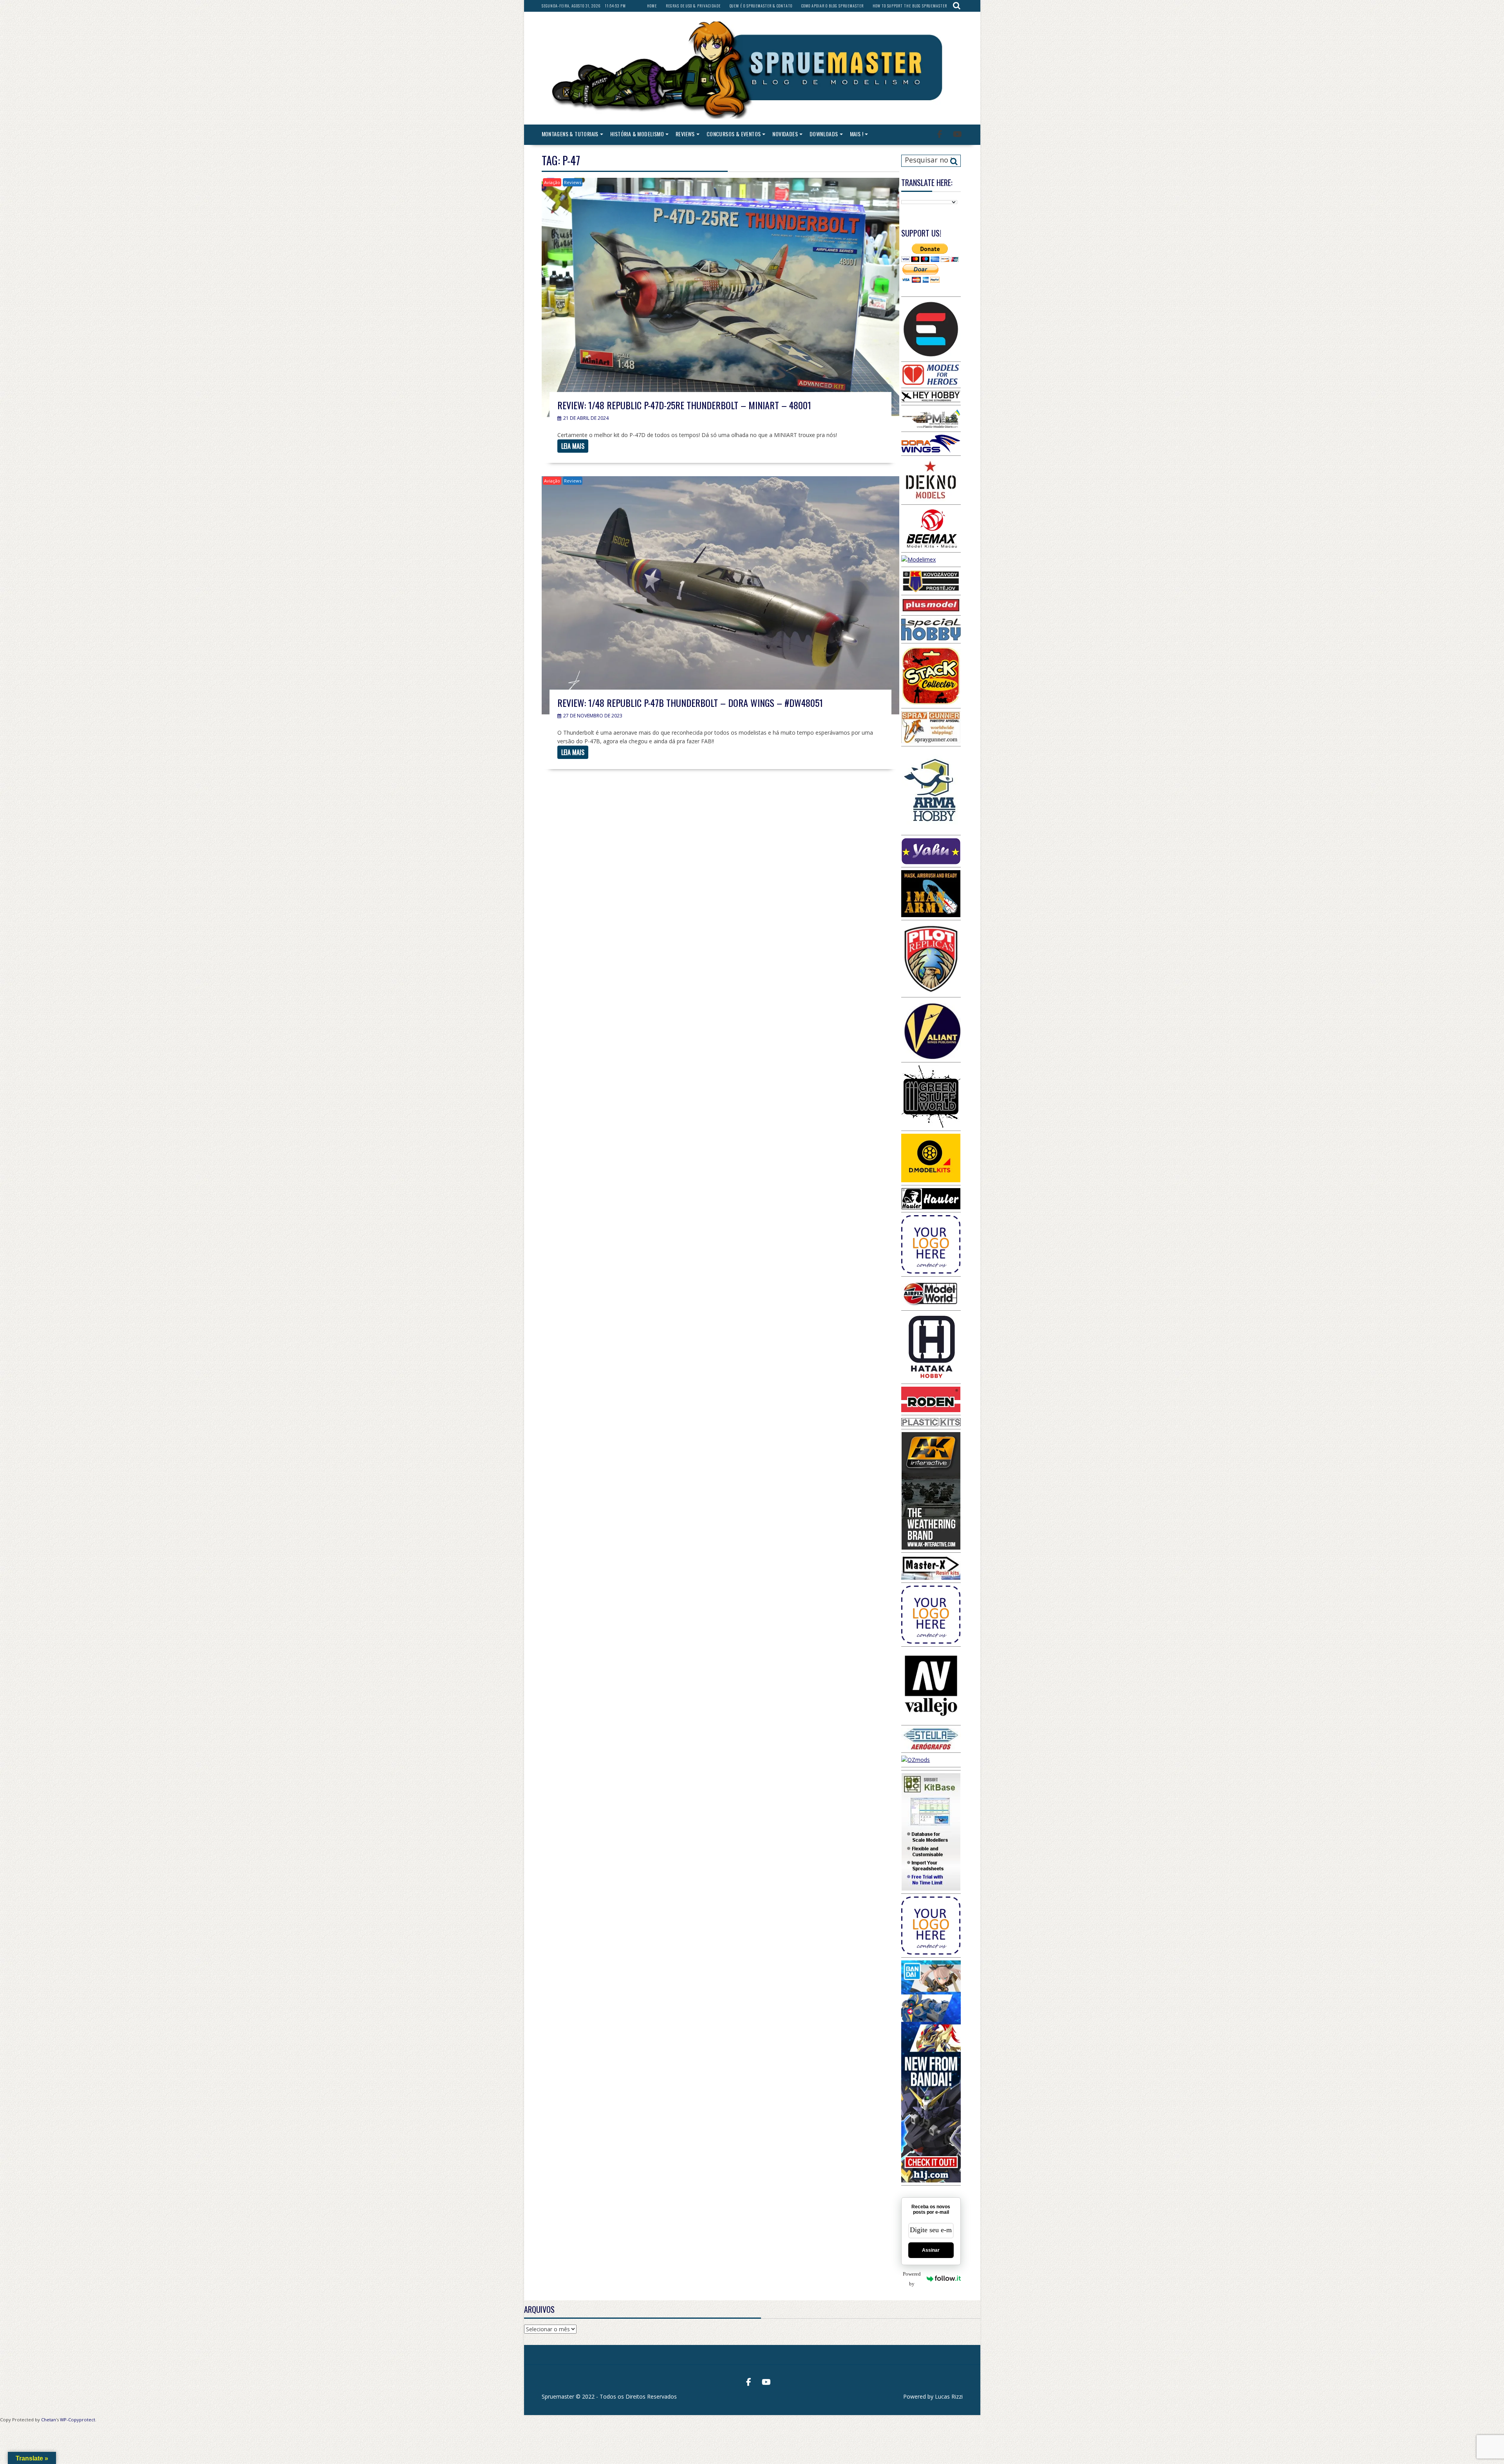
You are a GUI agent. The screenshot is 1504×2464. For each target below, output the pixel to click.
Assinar (931, 2250)
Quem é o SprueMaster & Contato (761, 6)
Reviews (685, 134)
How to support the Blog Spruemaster (910, 6)
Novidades (785, 134)
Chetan (49, 2420)
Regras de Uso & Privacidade (693, 6)
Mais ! (857, 134)
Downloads (824, 134)
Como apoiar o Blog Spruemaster (832, 6)
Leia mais (573, 446)
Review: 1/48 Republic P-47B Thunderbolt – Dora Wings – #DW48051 (690, 703)
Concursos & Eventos (734, 134)
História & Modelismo (637, 134)
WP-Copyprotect (78, 2420)
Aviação (552, 182)
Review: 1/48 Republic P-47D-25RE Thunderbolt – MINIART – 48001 (684, 405)
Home (652, 6)
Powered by (912, 2279)
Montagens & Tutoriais (570, 134)
